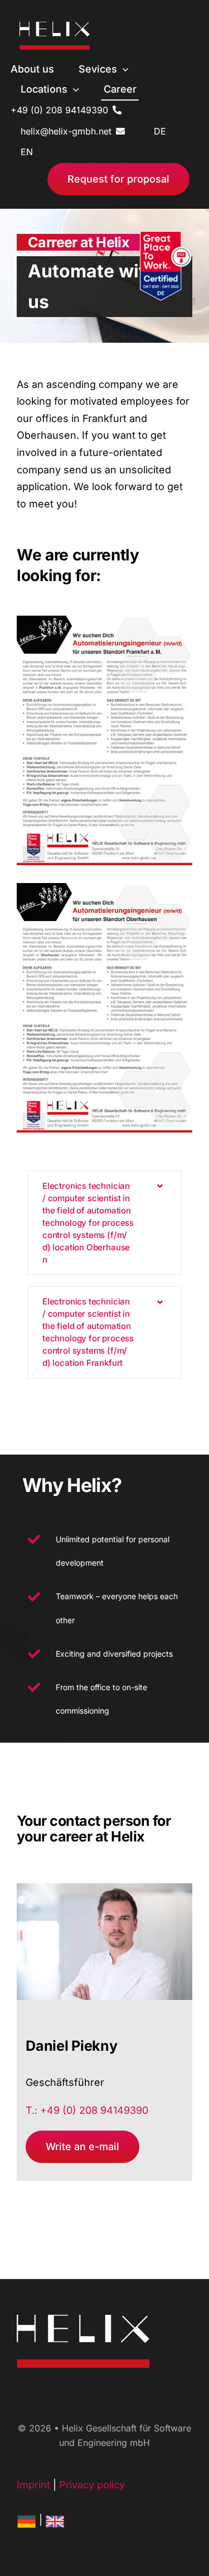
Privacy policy (92, 2485)
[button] (104, 1223)
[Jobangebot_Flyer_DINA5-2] (104, 620)
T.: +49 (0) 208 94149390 (87, 2110)
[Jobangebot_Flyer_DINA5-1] (104, 888)
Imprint (33, 2485)
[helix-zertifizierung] (168, 236)
